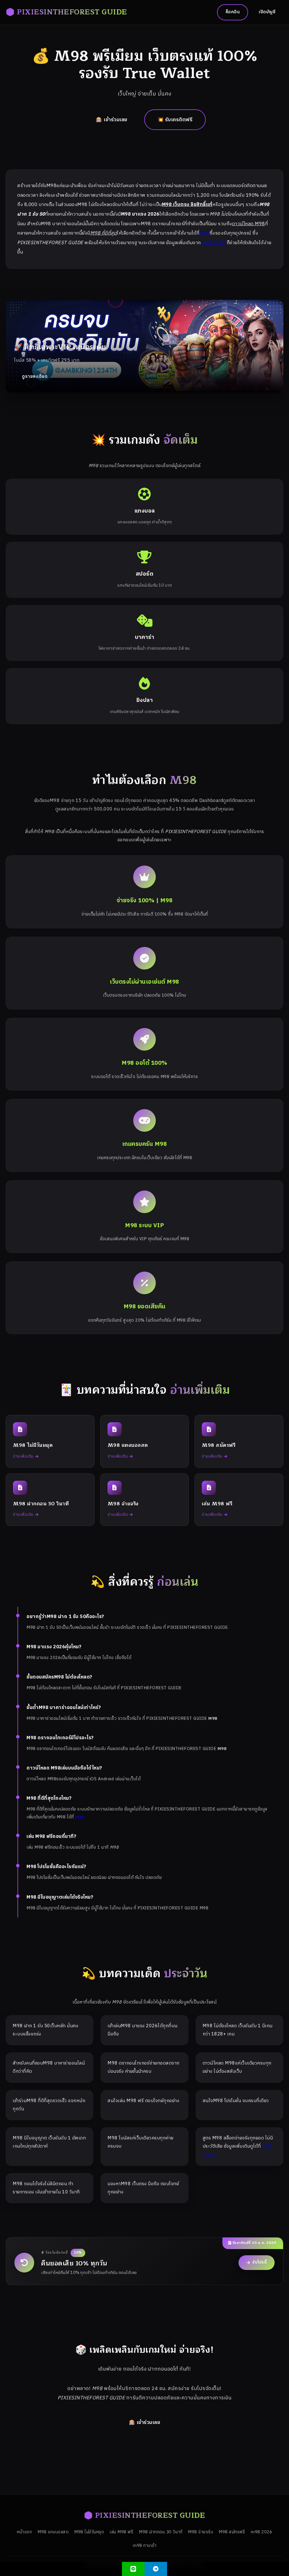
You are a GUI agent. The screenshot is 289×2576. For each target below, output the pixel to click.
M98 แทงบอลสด (53, 2532)
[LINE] (133, 2569)
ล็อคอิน (233, 12)
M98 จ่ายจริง (201, 2532)
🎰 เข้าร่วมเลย (112, 120)
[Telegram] (156, 2569)
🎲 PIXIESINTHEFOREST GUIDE (66, 12)
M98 (204, 233)
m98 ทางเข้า (144, 2546)
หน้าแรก (24, 2532)
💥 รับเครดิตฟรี (175, 120)
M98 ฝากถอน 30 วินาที (161, 2532)
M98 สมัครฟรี (232, 2532)
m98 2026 (214, 243)
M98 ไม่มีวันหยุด (89, 2532)
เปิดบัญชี (267, 12)
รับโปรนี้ (260, 2262)
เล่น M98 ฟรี (121, 2532)
